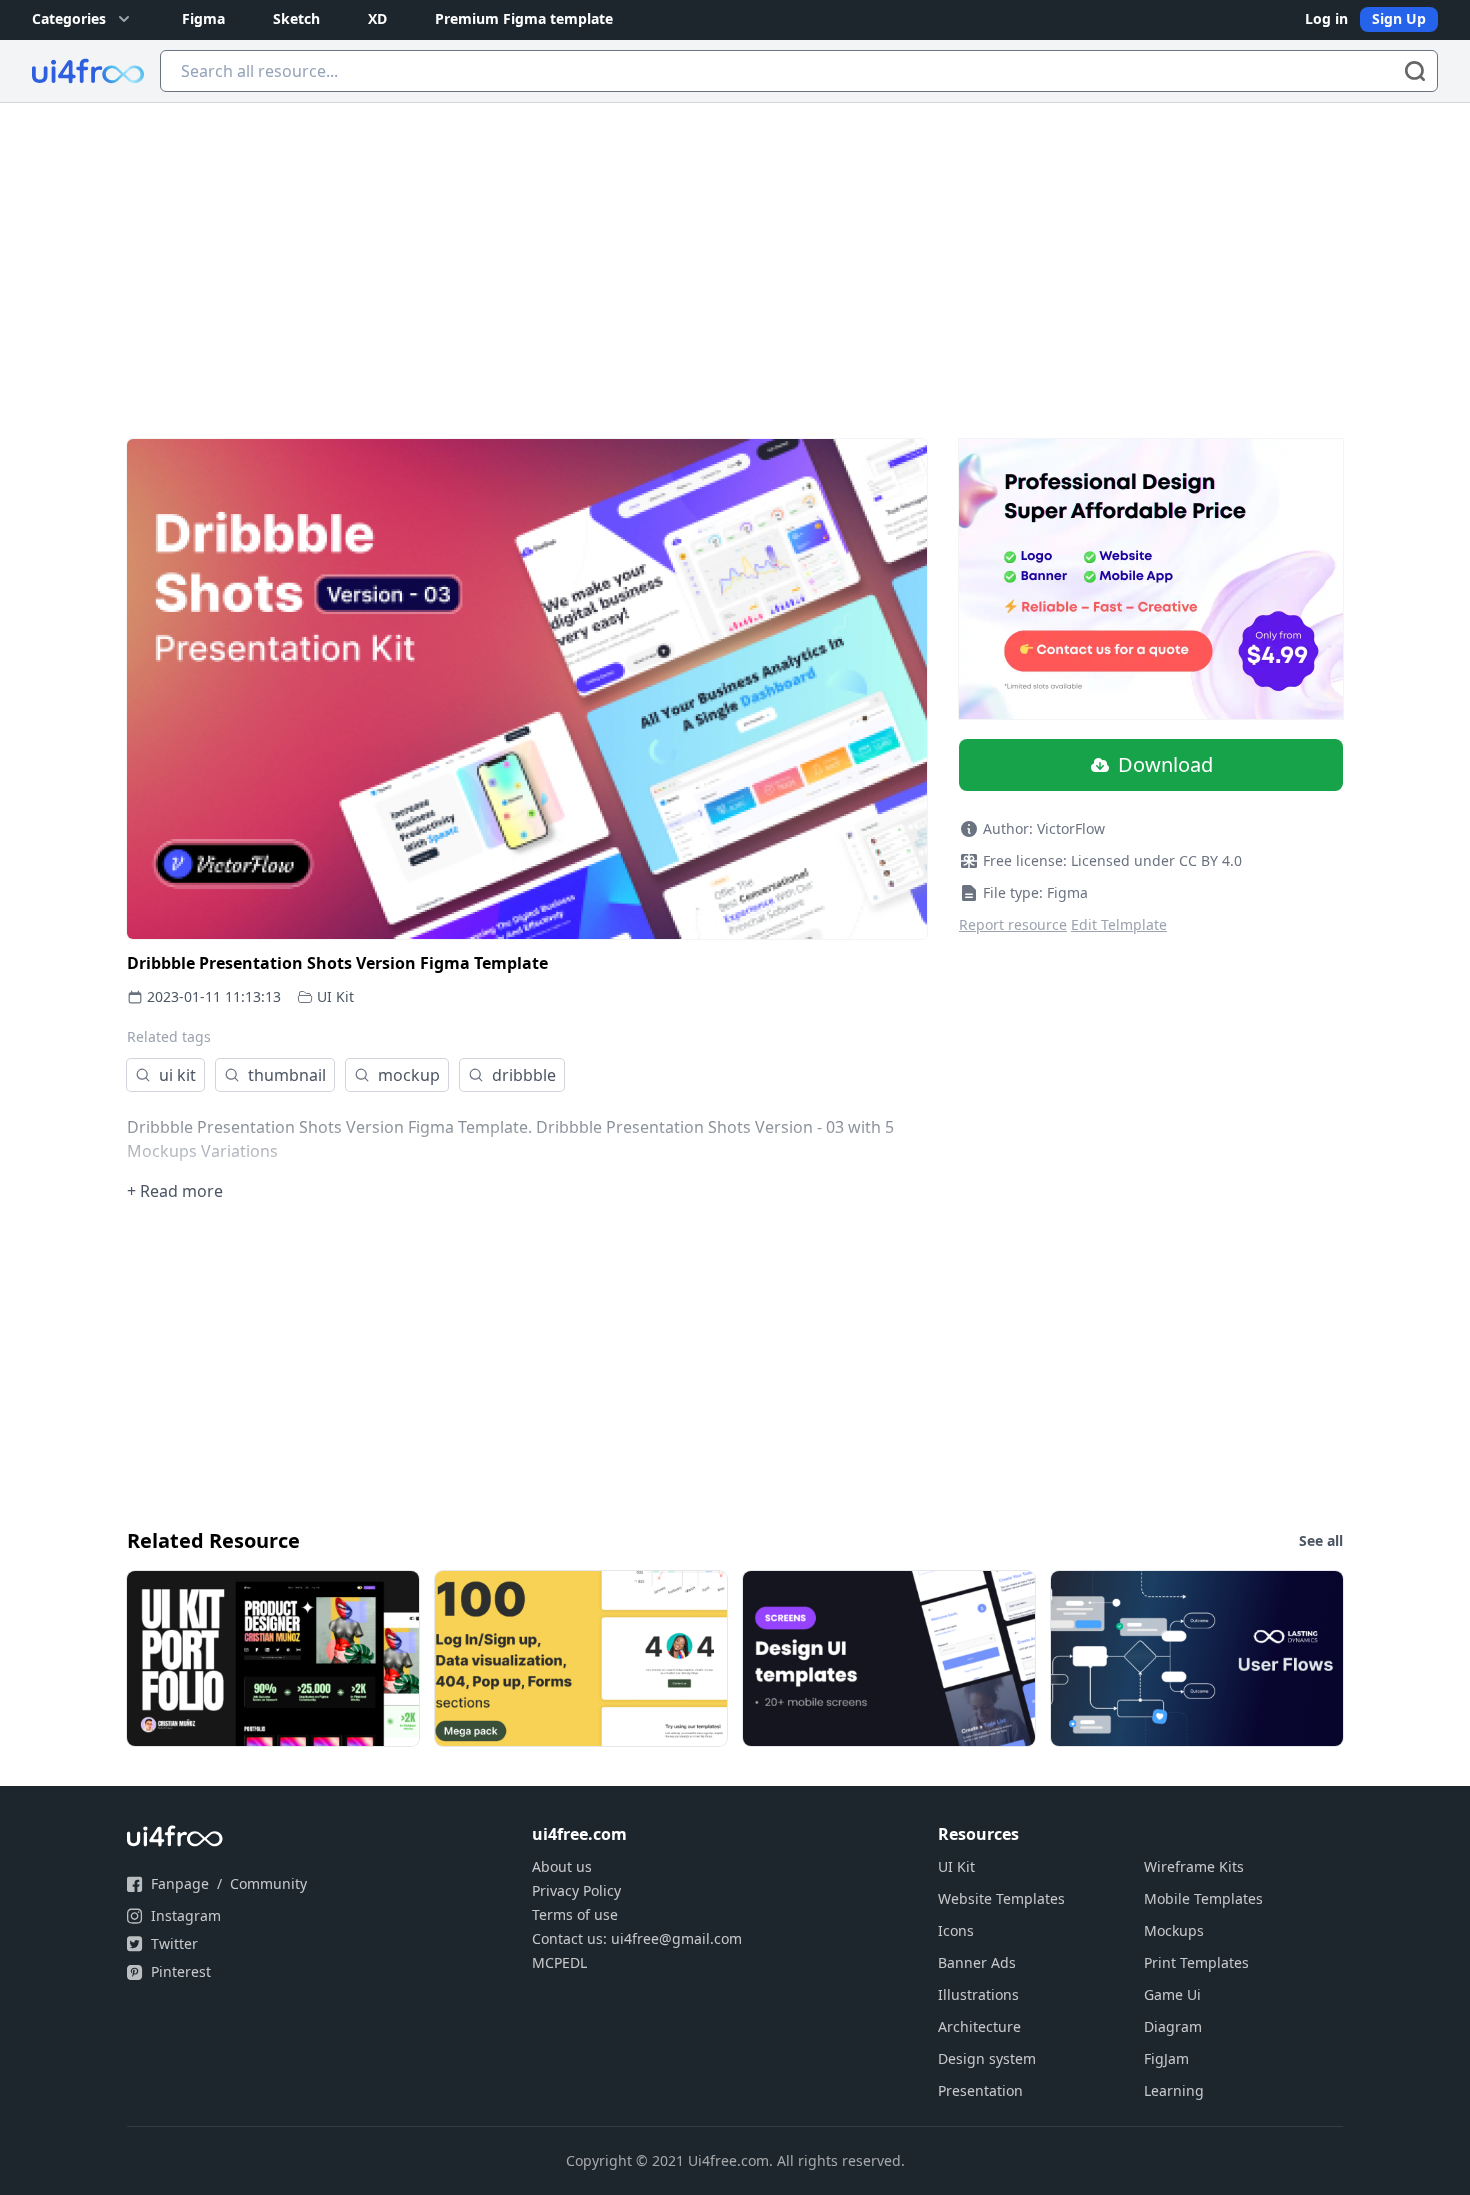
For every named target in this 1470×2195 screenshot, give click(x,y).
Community (268, 1883)
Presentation (980, 2090)
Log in (1326, 18)
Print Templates (1196, 1962)
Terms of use (575, 1914)
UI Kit (335, 996)
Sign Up (1399, 18)
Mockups (1174, 1930)
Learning (1174, 2090)
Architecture (979, 2026)
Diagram (1173, 2026)
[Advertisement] (735, 253)
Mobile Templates (1203, 1898)
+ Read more (175, 1191)
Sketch (296, 18)
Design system (987, 2058)
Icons (956, 1930)
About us (562, 1866)
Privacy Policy (576, 1890)
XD (377, 18)
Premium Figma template (524, 18)
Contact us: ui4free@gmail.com (637, 1938)
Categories (69, 18)
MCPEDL (559, 1962)
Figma (203, 18)
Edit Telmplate (1119, 924)
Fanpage (180, 1883)
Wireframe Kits (1194, 1866)
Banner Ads (977, 1962)
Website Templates (1001, 1898)
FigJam (1166, 2058)
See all (1321, 1540)
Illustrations (978, 1994)
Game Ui (1172, 1994)
